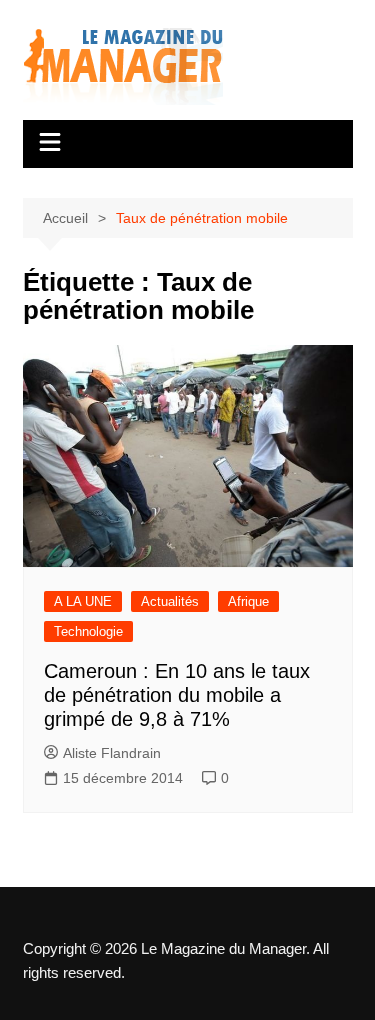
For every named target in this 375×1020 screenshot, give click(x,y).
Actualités (170, 601)
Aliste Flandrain (112, 753)
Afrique (248, 601)
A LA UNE (83, 601)
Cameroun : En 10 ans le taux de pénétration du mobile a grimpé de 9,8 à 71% (177, 695)
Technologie (88, 631)
